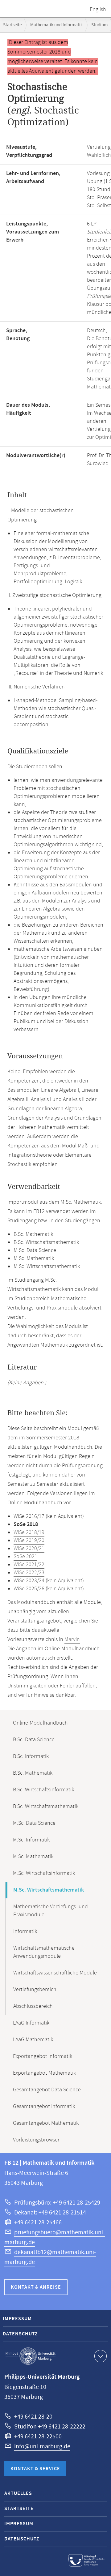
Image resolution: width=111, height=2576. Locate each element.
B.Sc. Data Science (34, 1740)
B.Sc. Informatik (31, 1756)
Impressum (17, 2319)
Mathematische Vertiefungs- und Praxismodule (51, 1911)
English (98, 10)
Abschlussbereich (33, 2006)
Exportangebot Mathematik (44, 2073)
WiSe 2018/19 (29, 1532)
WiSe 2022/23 (29, 1573)
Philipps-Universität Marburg (31, 2356)
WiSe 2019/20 (29, 1541)
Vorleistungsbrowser (36, 2140)
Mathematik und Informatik (56, 25)
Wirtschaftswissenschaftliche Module (55, 1973)
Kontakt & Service (35, 2469)
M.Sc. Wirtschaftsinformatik (44, 1873)
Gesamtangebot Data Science (47, 2090)
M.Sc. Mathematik (33, 1857)
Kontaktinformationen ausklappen (101, 2356)
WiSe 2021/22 (29, 1565)
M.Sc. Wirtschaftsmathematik (49, 1890)
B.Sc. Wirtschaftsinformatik (43, 1790)
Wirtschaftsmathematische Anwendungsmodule (44, 1952)
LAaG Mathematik (33, 2040)
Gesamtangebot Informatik (44, 2107)
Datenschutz (20, 2334)
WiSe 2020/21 (29, 1549)
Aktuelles (18, 2494)
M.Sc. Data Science (34, 1823)
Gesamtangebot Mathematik (46, 2123)
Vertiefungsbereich (35, 1990)
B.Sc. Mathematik (33, 1773)
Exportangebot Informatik (43, 2056)
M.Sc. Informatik (31, 1840)
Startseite (12, 25)
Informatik (25, 1931)
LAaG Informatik (31, 2023)
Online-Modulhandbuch (40, 1723)
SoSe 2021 (25, 1557)
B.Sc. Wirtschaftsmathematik (46, 1807)
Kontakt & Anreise (36, 2287)
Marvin (72, 1639)
